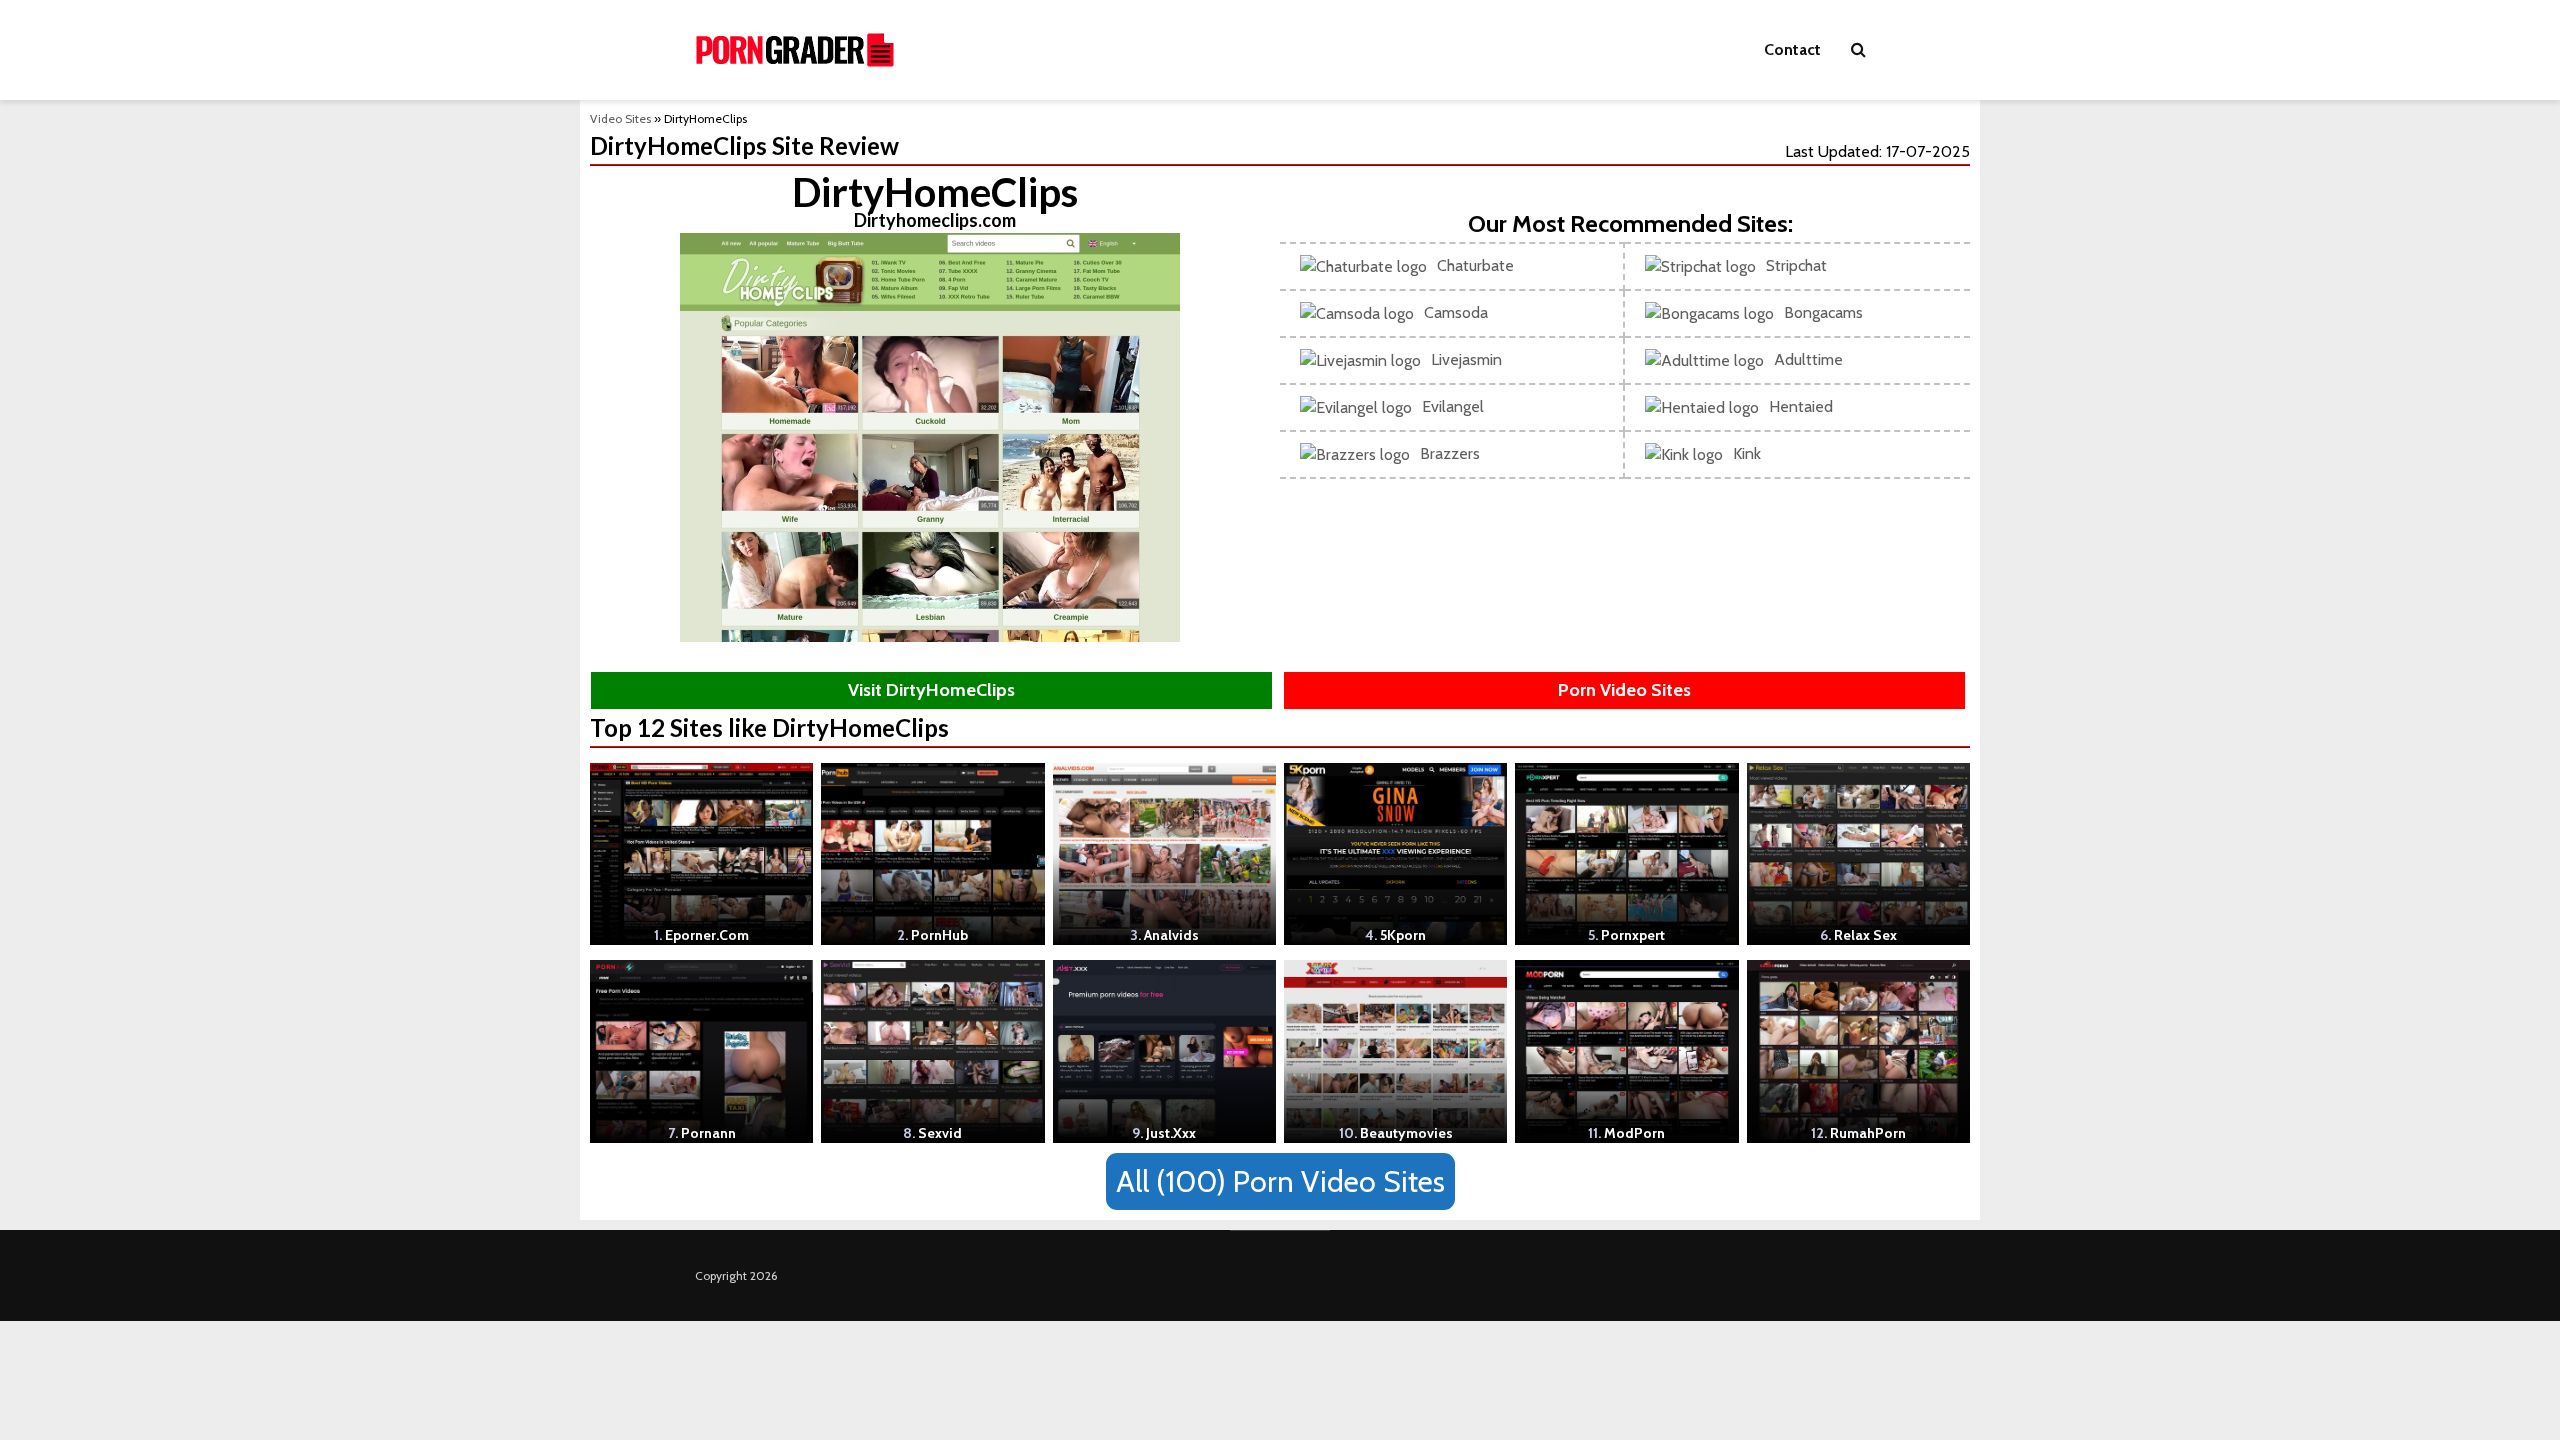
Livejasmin (1466, 359)
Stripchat (1796, 265)
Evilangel (1453, 406)
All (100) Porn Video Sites (1280, 1181)
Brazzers (1450, 453)
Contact (1792, 49)
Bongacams (1823, 312)
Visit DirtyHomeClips (931, 690)
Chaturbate (1475, 265)
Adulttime (1808, 359)
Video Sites (620, 118)
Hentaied (1801, 406)
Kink (1747, 453)
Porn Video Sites (1624, 690)
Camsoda (1456, 312)
